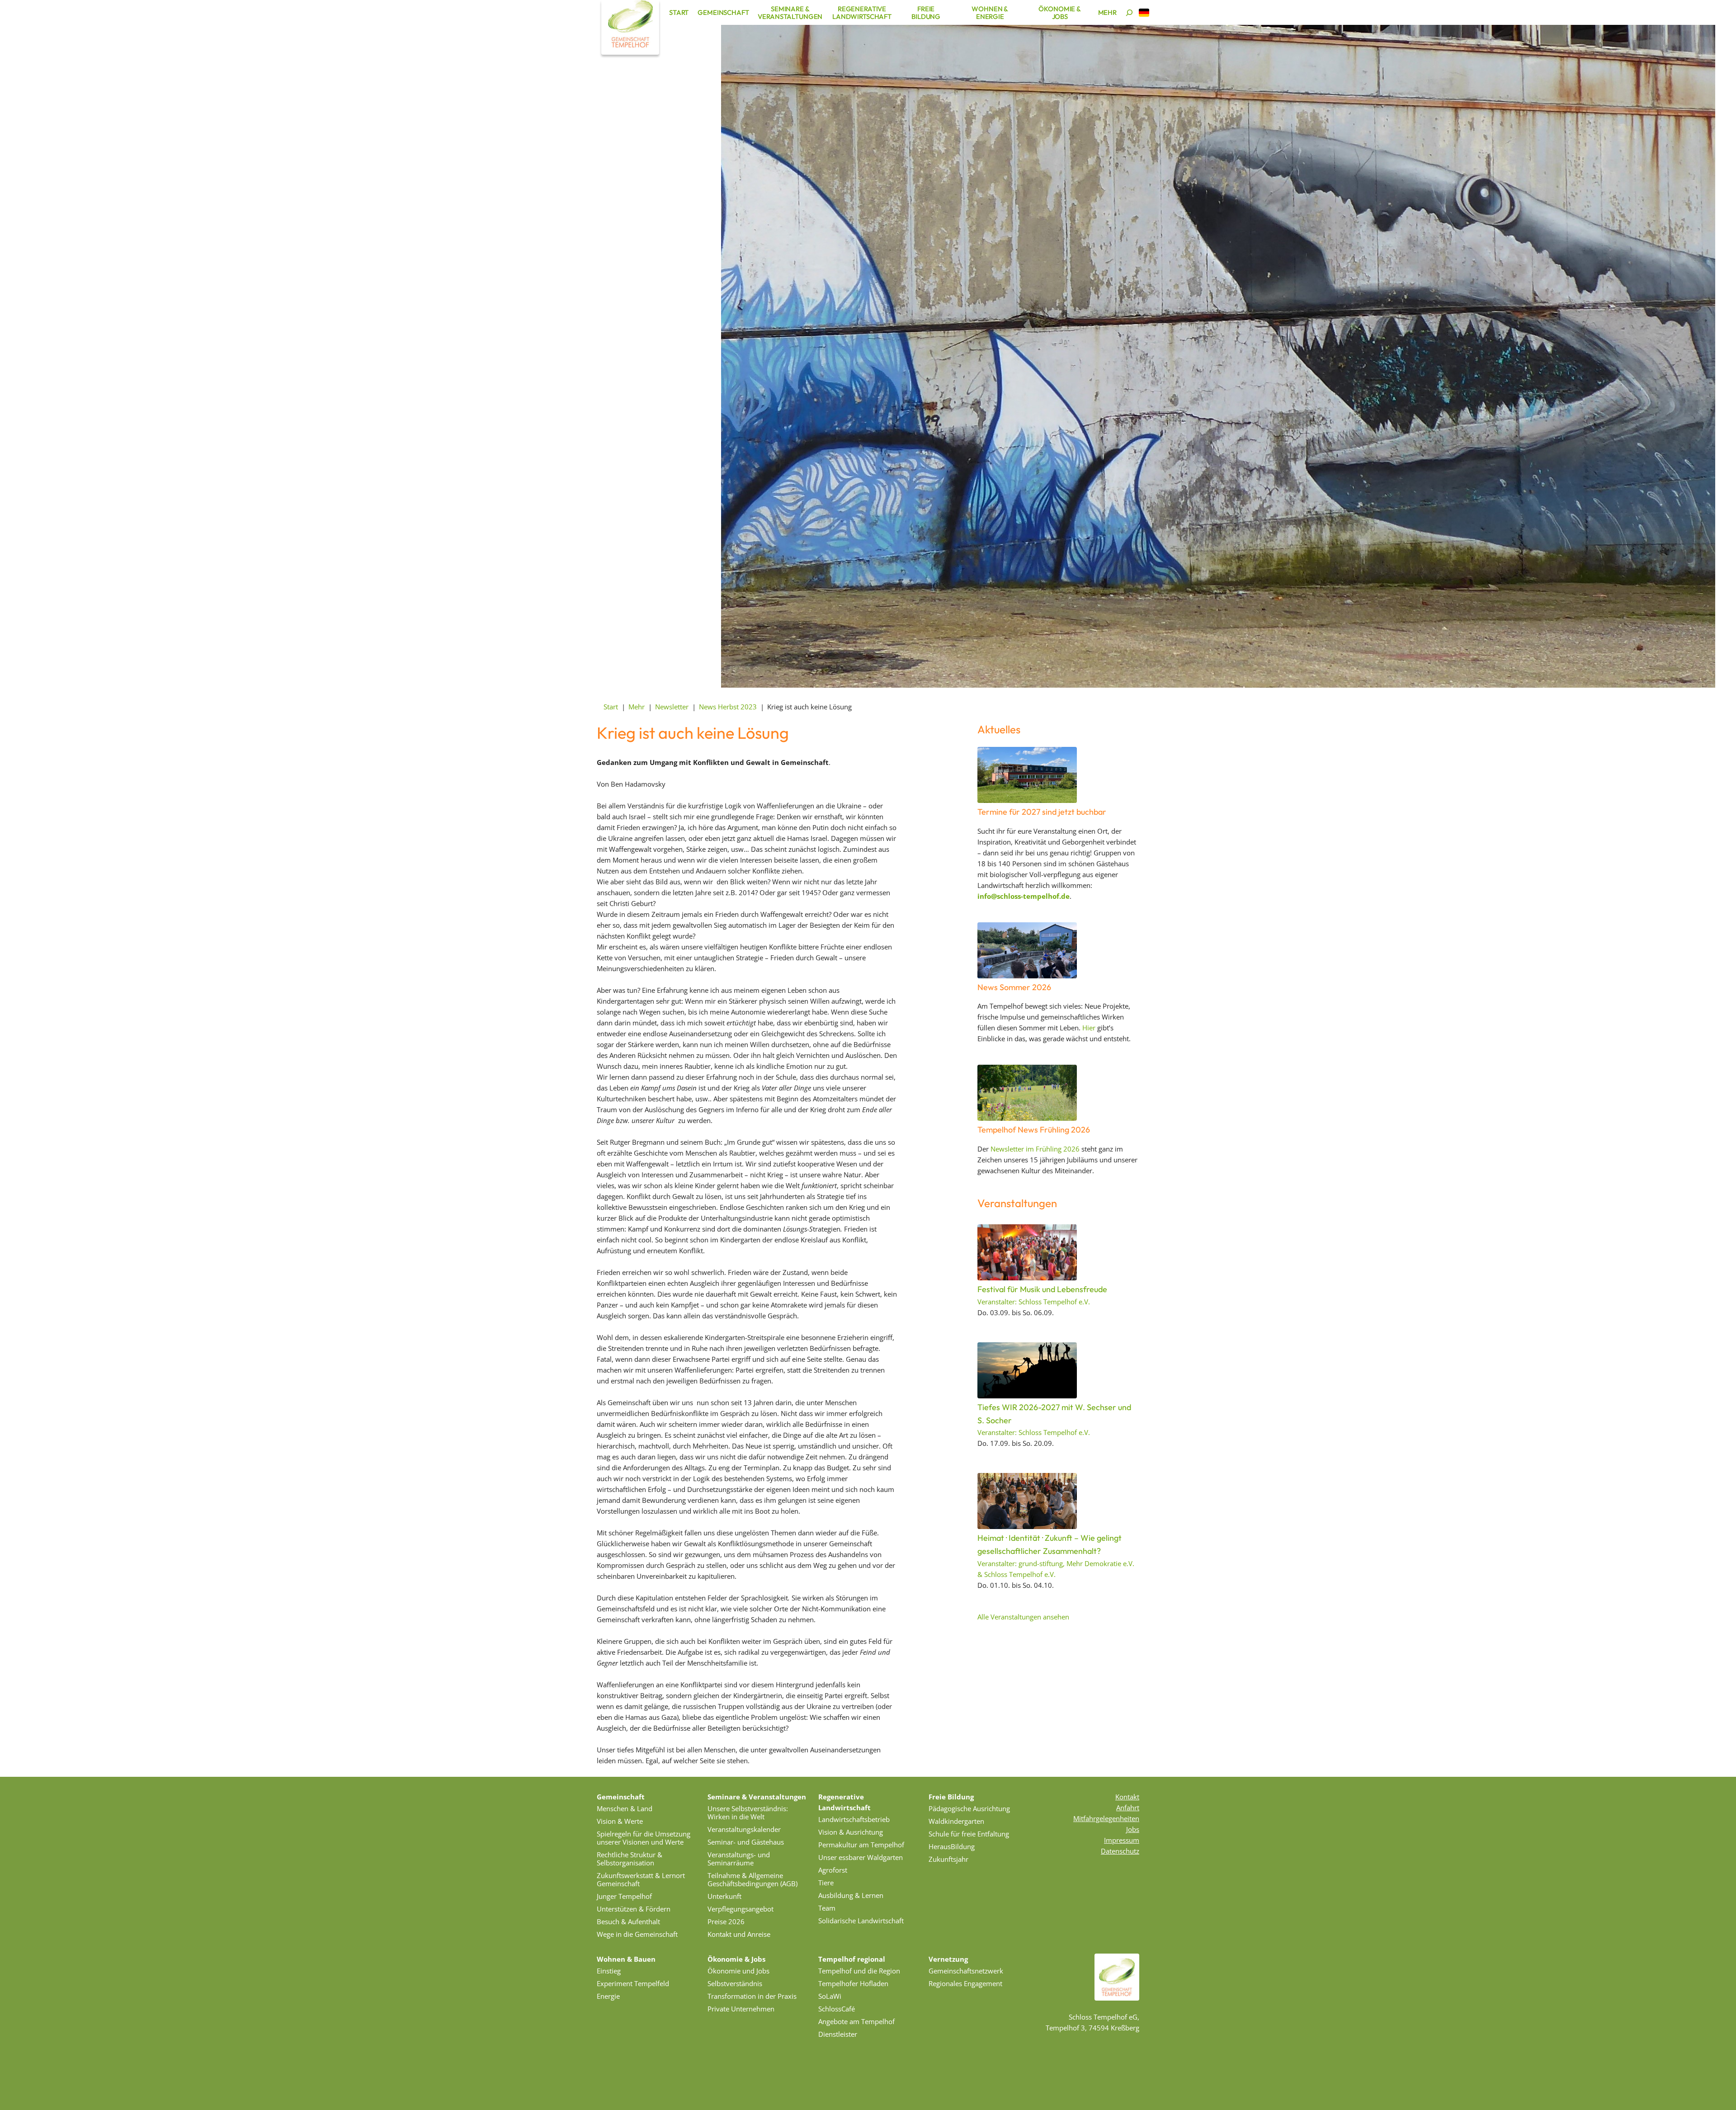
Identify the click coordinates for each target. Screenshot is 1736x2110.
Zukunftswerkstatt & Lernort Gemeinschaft (641, 1879)
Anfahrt (1128, 1808)
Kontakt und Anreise (739, 1934)
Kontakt (1127, 1797)
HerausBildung (952, 1846)
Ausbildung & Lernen (851, 1895)
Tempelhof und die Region (859, 1971)
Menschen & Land (625, 1808)
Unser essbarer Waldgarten (861, 1857)
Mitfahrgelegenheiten (1106, 1818)
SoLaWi (830, 1996)
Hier (1089, 1028)
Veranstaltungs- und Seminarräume (739, 1859)
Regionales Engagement (965, 1983)
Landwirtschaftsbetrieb (854, 1819)
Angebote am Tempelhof (856, 2021)
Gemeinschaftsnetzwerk (966, 1971)
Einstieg (609, 1971)
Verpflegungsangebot (741, 1909)
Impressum (1122, 1840)
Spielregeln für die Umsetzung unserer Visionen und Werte (644, 1838)
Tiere (826, 1883)
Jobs (1133, 1829)
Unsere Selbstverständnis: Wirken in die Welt (748, 1813)
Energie (608, 1996)
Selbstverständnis (735, 1983)
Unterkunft (724, 1896)
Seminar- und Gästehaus (746, 1842)
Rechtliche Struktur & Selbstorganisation (630, 1859)
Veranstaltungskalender (744, 1829)
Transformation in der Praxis (752, 1996)
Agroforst (833, 1870)
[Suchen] (1129, 13)
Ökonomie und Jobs (738, 1971)
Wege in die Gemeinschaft (637, 1934)
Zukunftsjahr (948, 1859)
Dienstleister (838, 2034)
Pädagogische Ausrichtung (969, 1808)
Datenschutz (1120, 1851)
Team (827, 1908)
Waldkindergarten (956, 1821)
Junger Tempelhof (624, 1896)
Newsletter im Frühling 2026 (1035, 1149)
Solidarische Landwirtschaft (861, 1921)
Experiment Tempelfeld (633, 1983)
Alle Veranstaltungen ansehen (1023, 1617)
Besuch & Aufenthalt (628, 1921)
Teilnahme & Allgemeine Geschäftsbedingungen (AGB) (752, 1879)
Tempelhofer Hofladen (853, 1983)
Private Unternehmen (741, 2009)
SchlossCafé (837, 2009)
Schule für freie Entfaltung (969, 1834)
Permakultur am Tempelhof (861, 1845)
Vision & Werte (620, 1821)
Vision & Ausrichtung (851, 1832)
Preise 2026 (726, 1921)
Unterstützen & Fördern (634, 1909)
